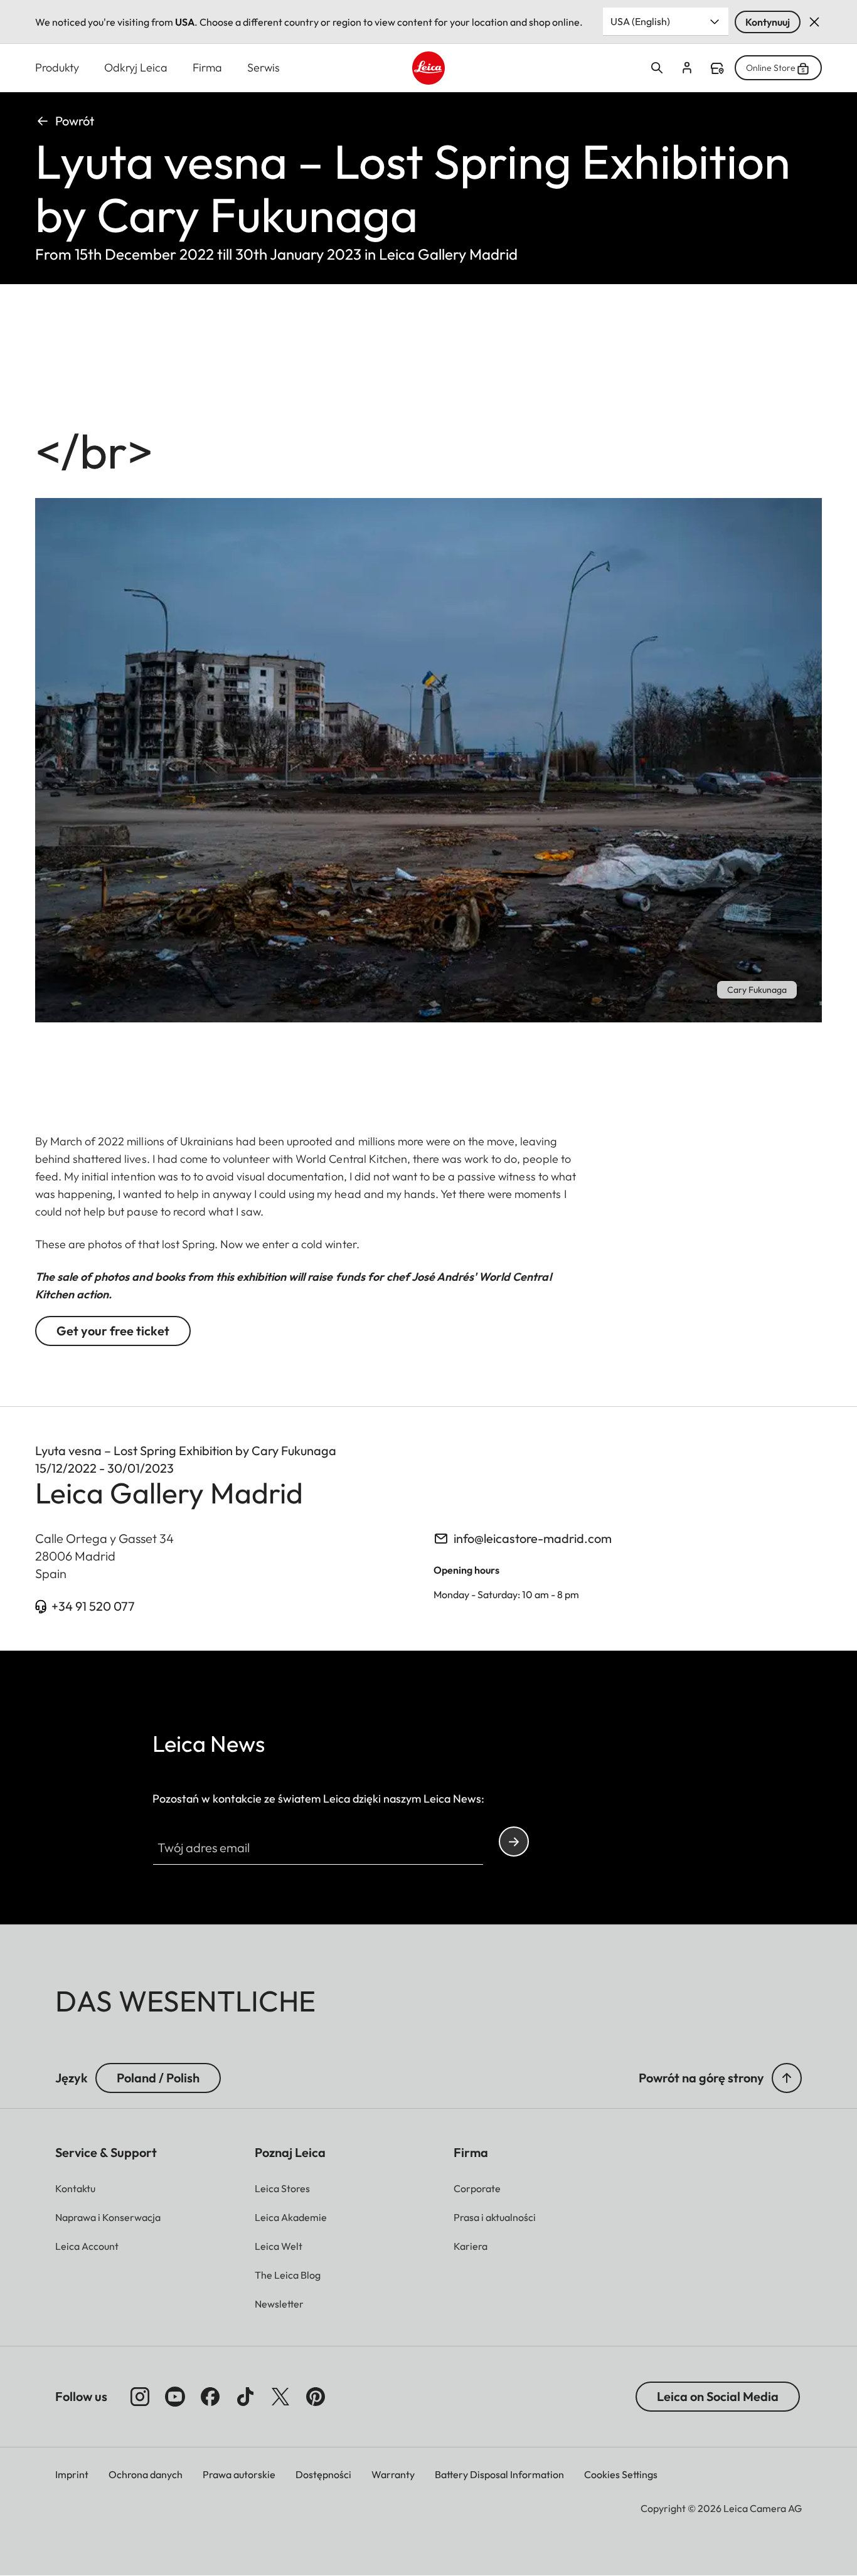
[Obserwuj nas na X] (280, 2397)
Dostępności (323, 2474)
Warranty (393, 2474)
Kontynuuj (768, 22)
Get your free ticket (113, 1331)
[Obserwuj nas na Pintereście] (316, 2397)
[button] (787, 2078)
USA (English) (640, 21)
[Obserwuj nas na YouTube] (175, 2397)
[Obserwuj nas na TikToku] (245, 2397)
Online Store (771, 68)
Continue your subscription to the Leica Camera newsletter (514, 1842)
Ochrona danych (146, 2474)
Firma (207, 67)
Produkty (57, 67)
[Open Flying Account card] (687, 68)
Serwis (263, 67)
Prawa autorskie (239, 2474)
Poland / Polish (158, 2078)
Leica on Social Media (718, 2396)
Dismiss (814, 22)
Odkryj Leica (136, 67)
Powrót (75, 121)
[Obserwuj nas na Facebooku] (210, 2397)
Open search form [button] (657, 68)
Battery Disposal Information (499, 2474)
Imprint (72, 2474)
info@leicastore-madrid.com (533, 1538)
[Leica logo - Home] (429, 68)
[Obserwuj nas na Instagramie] (140, 2397)
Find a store (717, 68)
